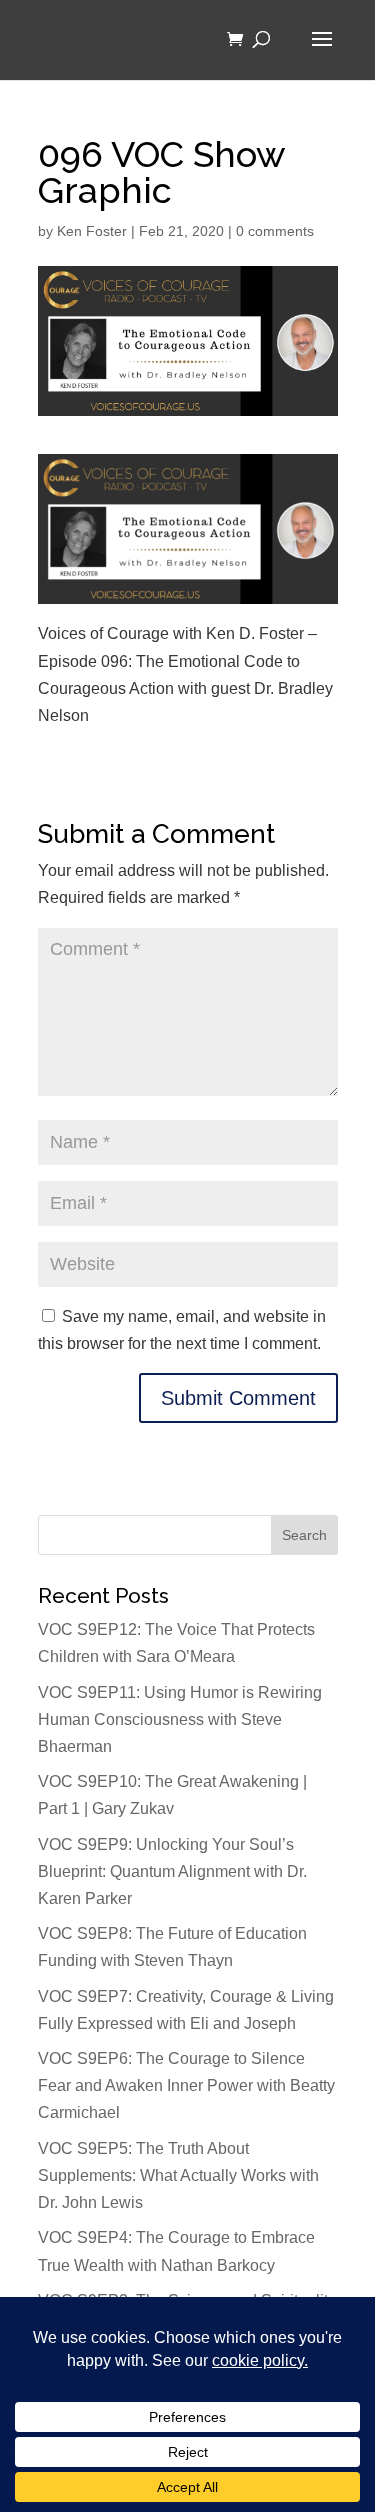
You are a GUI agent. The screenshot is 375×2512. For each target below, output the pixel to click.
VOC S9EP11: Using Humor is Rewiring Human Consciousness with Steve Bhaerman (180, 1719)
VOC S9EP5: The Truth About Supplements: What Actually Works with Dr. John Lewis (178, 2175)
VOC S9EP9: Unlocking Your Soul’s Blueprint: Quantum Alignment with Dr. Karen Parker (172, 1871)
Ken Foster (92, 231)
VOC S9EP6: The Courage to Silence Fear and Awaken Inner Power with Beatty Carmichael (186, 2085)
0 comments (275, 231)
